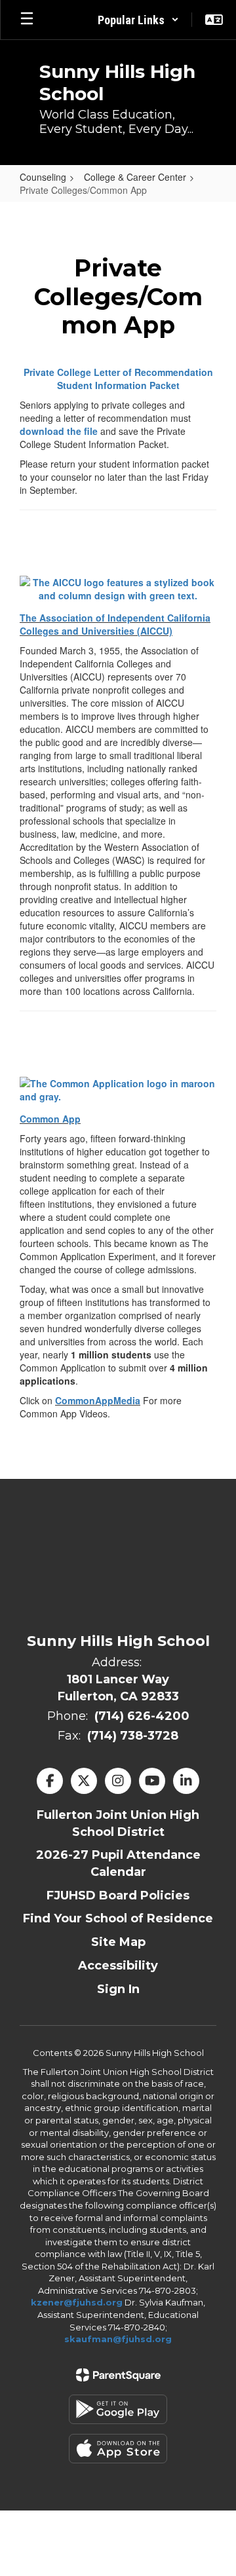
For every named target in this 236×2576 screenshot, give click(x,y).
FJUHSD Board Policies (118, 1895)
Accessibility (118, 1966)
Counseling (43, 177)
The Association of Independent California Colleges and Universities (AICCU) (115, 624)
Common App (50, 1119)
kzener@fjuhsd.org (77, 2302)
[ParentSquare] (118, 2375)
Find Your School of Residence (118, 1918)
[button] (138, 20)
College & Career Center (135, 177)
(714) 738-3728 (133, 1736)
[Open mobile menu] (27, 20)
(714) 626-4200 (142, 1716)
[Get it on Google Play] (118, 2409)
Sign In (118, 1989)
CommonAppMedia (98, 1400)
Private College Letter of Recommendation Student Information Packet (118, 379)
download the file (59, 431)
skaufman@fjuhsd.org (118, 2339)
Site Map (118, 1942)
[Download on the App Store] (118, 2449)
